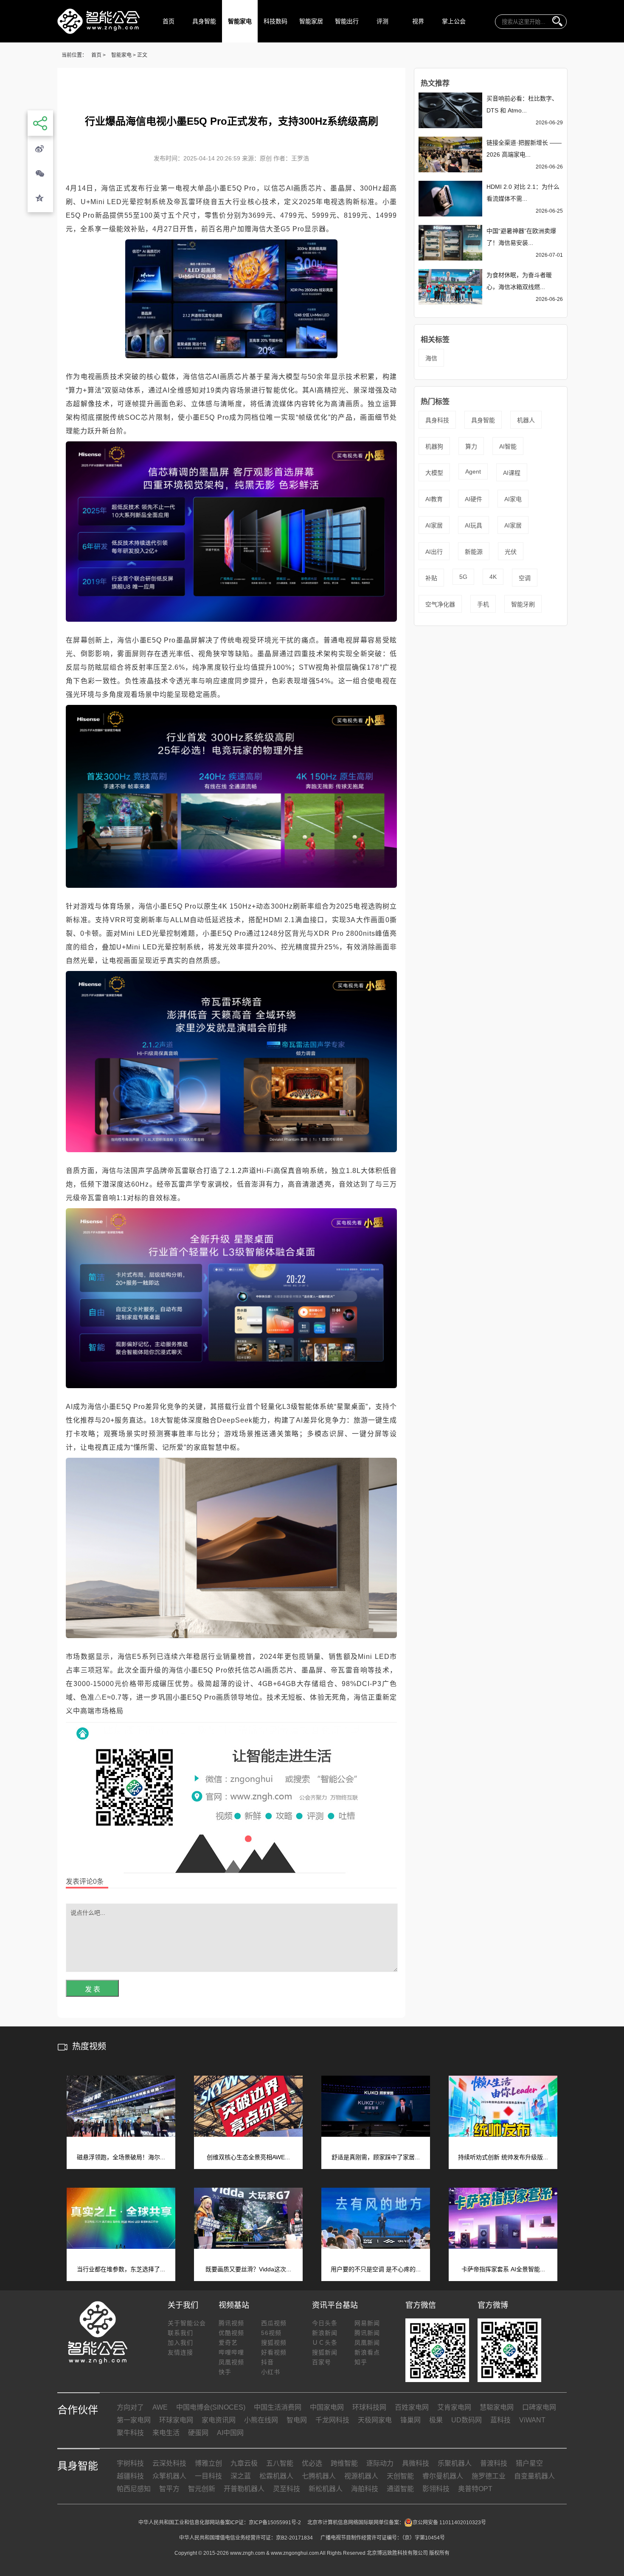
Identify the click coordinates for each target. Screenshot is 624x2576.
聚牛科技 (130, 2433)
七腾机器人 (319, 2476)
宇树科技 (130, 2463)
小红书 (271, 2372)
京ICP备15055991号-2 (275, 2523)
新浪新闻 (325, 2333)
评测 (382, 21)
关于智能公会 (187, 2323)
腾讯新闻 (367, 2333)
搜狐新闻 (325, 2352)
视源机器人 (361, 2476)
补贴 (431, 578)
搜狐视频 (274, 2343)
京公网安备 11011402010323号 (449, 2523)
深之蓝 (241, 2476)
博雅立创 (208, 2463)
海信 (431, 358)
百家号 (322, 2362)
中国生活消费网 (278, 2407)
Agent (473, 471)
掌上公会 (454, 21)
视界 (418, 21)
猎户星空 (529, 2463)
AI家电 (513, 499)
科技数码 (275, 21)
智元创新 (202, 2489)
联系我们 (180, 2333)
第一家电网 (134, 2420)
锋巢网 (410, 2420)
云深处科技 (169, 2463)
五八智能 (280, 2463)
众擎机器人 (169, 2476)
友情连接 (180, 2352)
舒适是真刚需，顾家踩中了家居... (376, 2157)
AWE (160, 2407)
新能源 (474, 552)
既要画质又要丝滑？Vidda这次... (248, 2269)
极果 (436, 2420)
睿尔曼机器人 (443, 2476)
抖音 (267, 2362)
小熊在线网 (261, 2420)
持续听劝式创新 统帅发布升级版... (503, 2157)
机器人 (526, 420)
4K (493, 577)
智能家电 (240, 21)
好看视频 (274, 2352)
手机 (483, 604)
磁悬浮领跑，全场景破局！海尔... (121, 2157)
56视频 (271, 2333)
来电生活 (166, 2433)
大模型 (434, 473)
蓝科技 (500, 2420)
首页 (169, 21)
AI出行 (434, 552)
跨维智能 (344, 2463)
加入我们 (180, 2343)
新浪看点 (367, 2352)
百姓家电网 (412, 2407)
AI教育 (434, 499)
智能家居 (311, 21)
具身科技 (437, 420)
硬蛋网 (198, 2433)
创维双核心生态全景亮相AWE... (248, 2157)
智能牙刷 (523, 604)
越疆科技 (130, 2476)
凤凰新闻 (367, 2343)
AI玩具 (474, 525)
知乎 (361, 2362)
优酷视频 (231, 2333)
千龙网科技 (332, 2420)
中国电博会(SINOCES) (211, 2407)
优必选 (312, 2463)
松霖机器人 (276, 2476)
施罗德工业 (489, 2476)
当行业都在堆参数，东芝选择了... (121, 2269)
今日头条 (325, 2323)
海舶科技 (365, 2489)
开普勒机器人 (244, 2489)
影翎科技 (436, 2489)
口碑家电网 (539, 2407)
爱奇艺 (228, 2343)
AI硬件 (474, 499)
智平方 (169, 2489)
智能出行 (347, 21)
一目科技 (208, 2476)
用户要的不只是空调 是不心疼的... (376, 2269)
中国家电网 (327, 2407)
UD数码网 (467, 2420)
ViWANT (532, 2420)
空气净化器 (440, 604)
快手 (225, 2372)
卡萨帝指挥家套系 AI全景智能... (503, 2269)
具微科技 (416, 2463)
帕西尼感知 (134, 2489)
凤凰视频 (231, 2362)
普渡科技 (494, 2463)
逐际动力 (380, 2463)
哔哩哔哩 (231, 2352)
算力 (471, 446)
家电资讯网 (219, 2420)
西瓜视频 (274, 2323)
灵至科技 (287, 2489)
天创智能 (400, 2476)
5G (463, 577)
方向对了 (130, 2407)
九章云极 (244, 2463)
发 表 (93, 1989)
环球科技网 (369, 2407)
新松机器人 (326, 2489)
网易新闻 (367, 2323)
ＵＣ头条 (325, 2343)
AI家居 (434, 525)
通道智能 (400, 2489)
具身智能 (204, 21)
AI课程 (512, 473)
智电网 (297, 2420)
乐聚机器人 (455, 2463)
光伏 (511, 552)
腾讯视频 (231, 2323)
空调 (525, 578)
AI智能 (508, 446)
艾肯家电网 (454, 2407)
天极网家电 (375, 2420)
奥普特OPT (475, 2489)
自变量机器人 (534, 2476)
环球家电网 (176, 2420)
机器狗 (434, 446)
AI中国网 (230, 2433)
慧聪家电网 (497, 2407)
